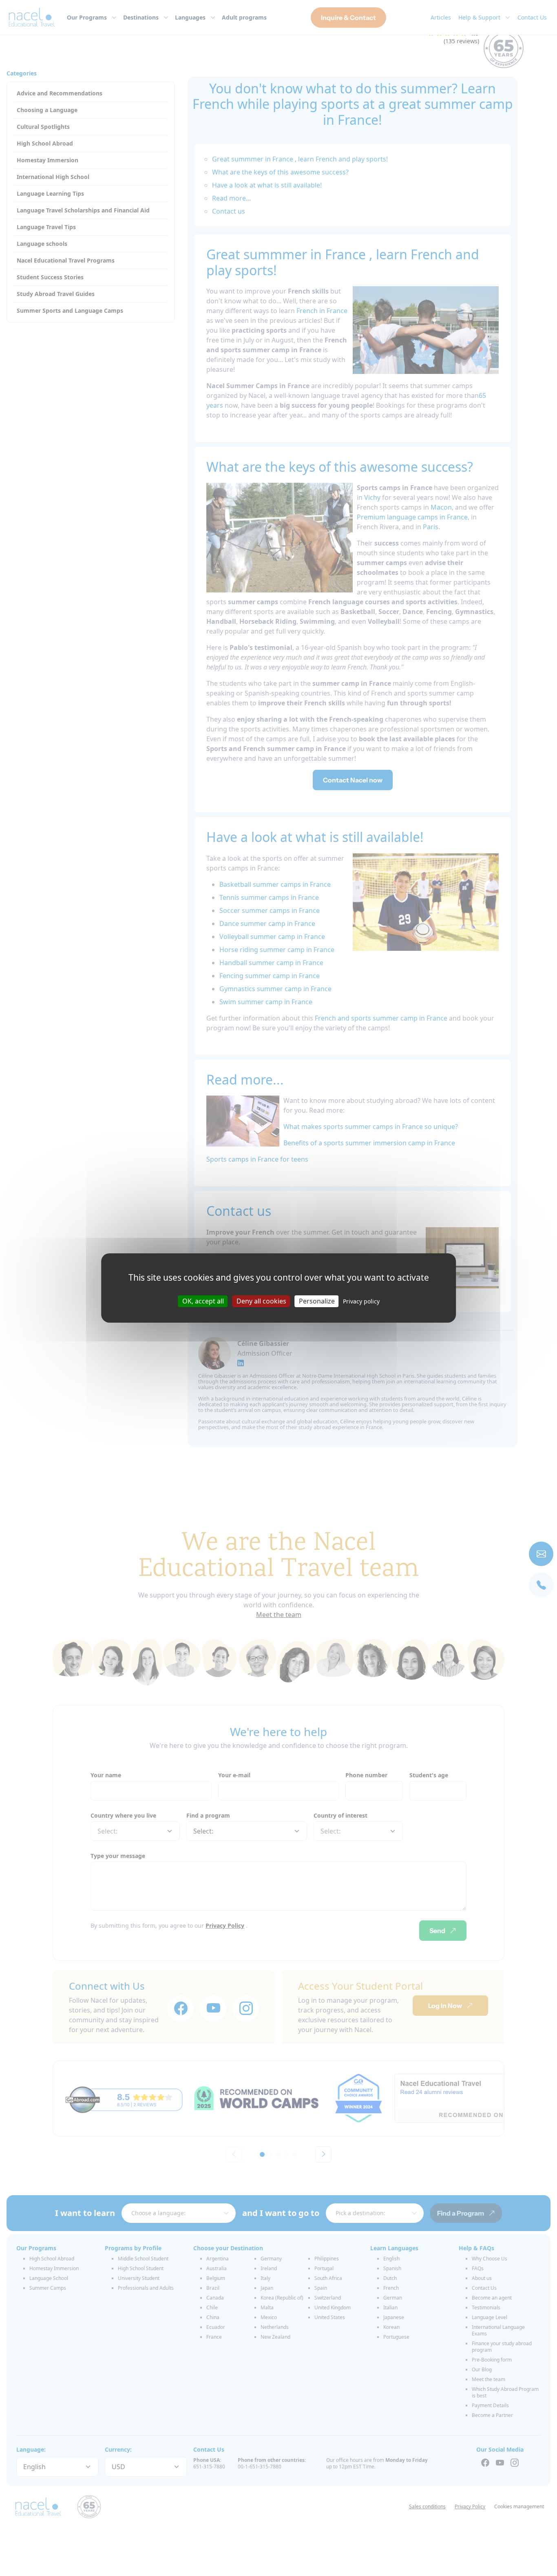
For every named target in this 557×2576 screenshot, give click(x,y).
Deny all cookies (261, 1301)
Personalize (317, 1301)
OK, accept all (203, 1301)
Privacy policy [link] (361, 1301)
